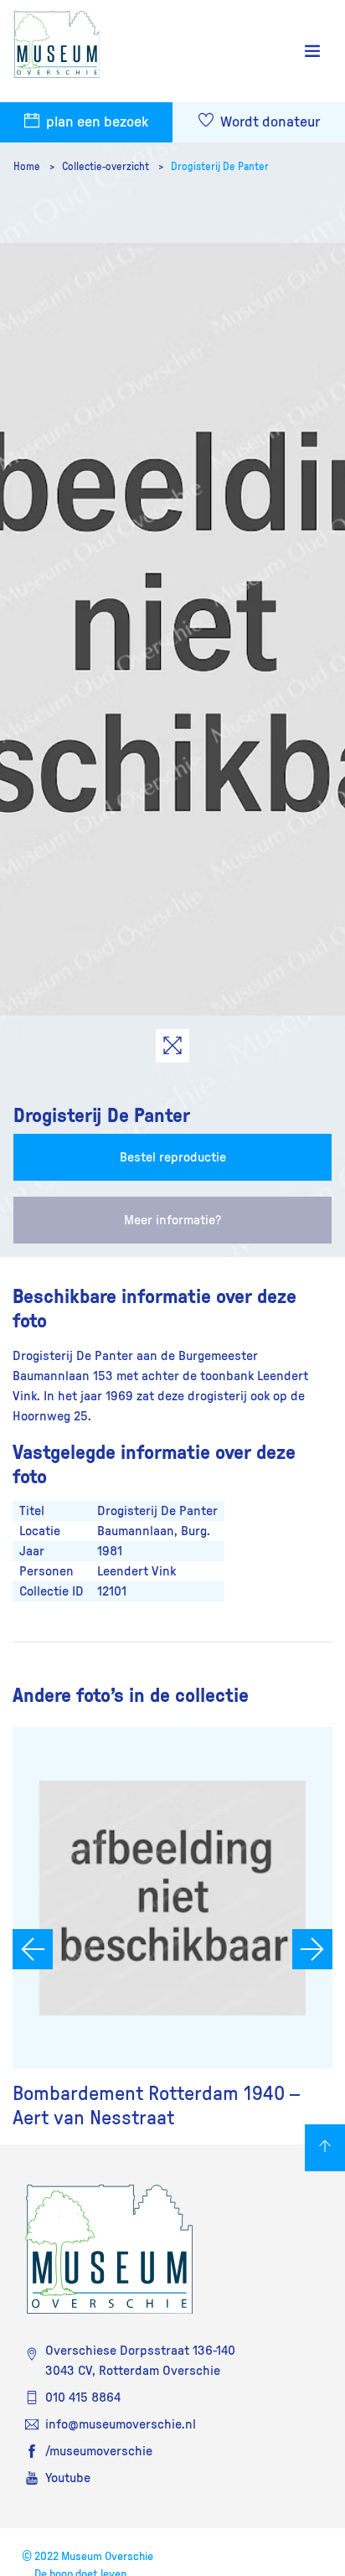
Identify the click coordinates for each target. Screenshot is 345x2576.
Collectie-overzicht (107, 167)
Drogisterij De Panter (220, 167)
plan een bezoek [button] (95, 122)
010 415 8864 (83, 2398)
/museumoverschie (99, 2451)
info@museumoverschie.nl (121, 2424)
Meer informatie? (172, 1220)
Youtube (68, 2478)
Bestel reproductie (173, 1157)
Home (28, 167)
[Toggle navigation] (312, 52)
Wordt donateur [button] (268, 122)
